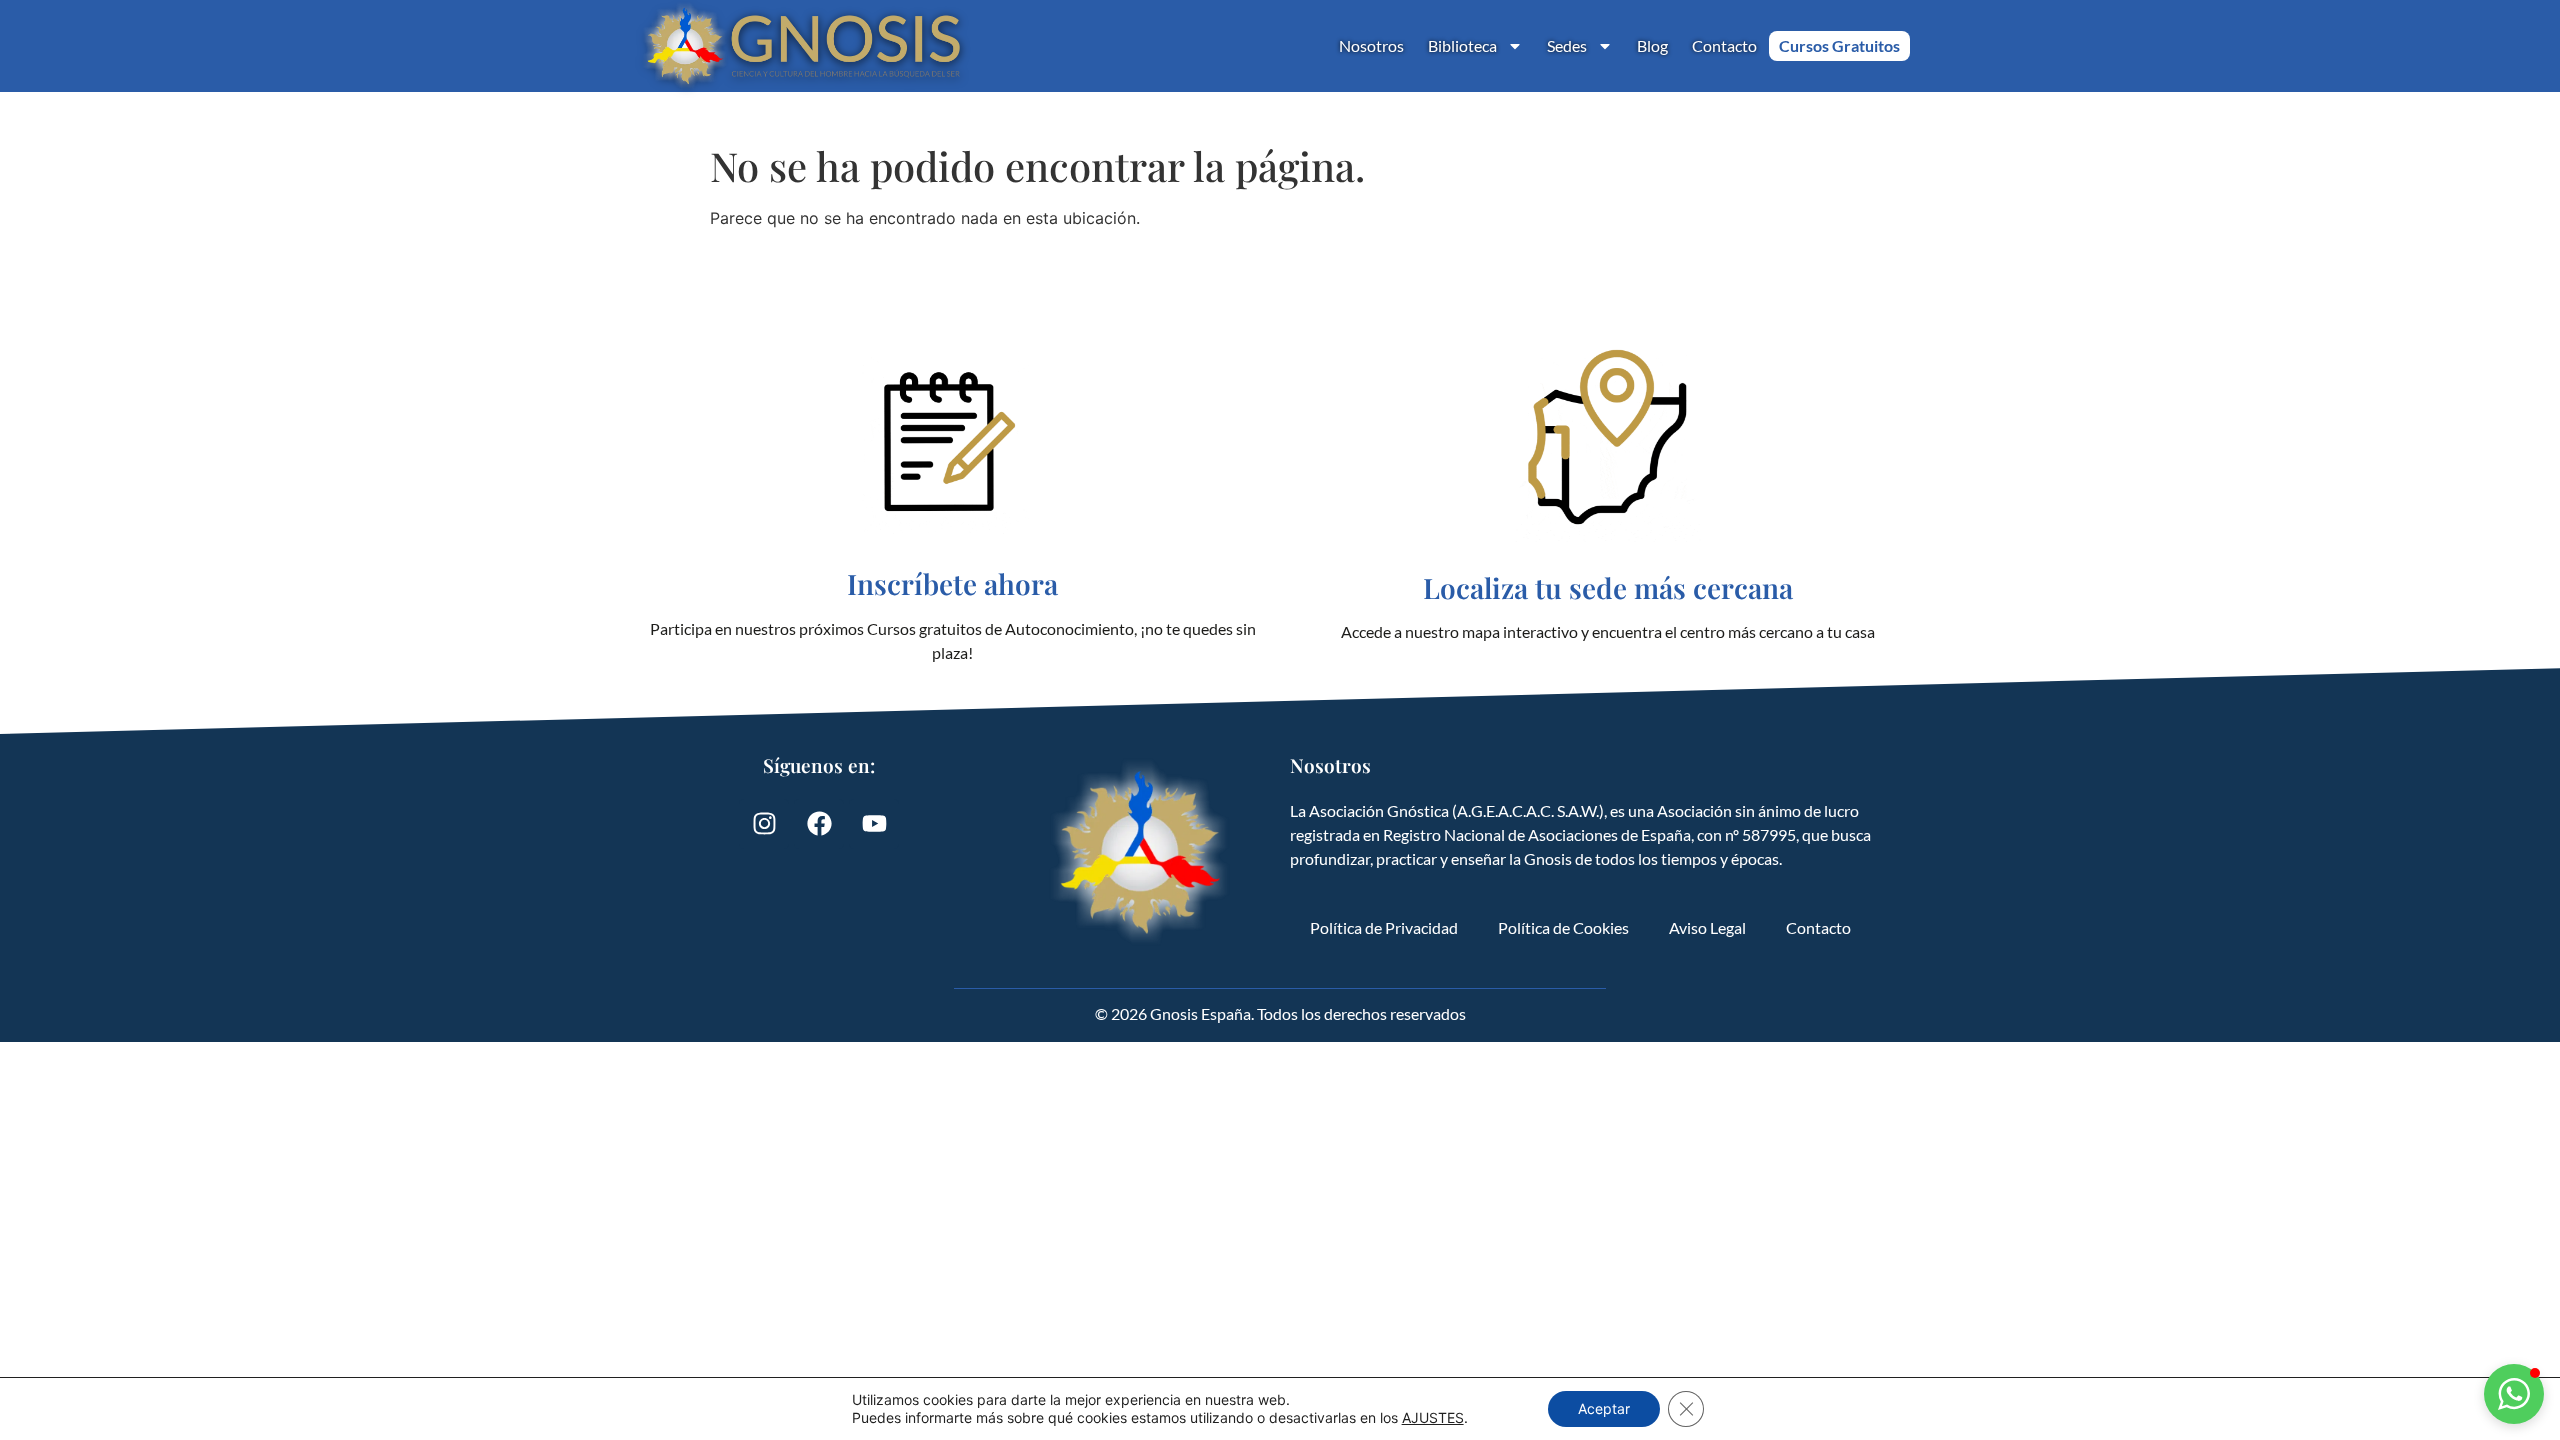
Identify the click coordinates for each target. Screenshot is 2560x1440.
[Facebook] (819, 824)
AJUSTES (1433, 1417)
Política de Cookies (1563, 927)
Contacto (1724, 45)
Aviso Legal (1707, 927)
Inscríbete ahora (952, 583)
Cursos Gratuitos (1839, 45)
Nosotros (1371, 45)
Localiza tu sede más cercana (1608, 587)
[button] (2514, 1394)
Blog (1652, 45)
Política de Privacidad (1384, 927)
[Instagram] (764, 824)
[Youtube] (874, 824)
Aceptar (1604, 1408)
